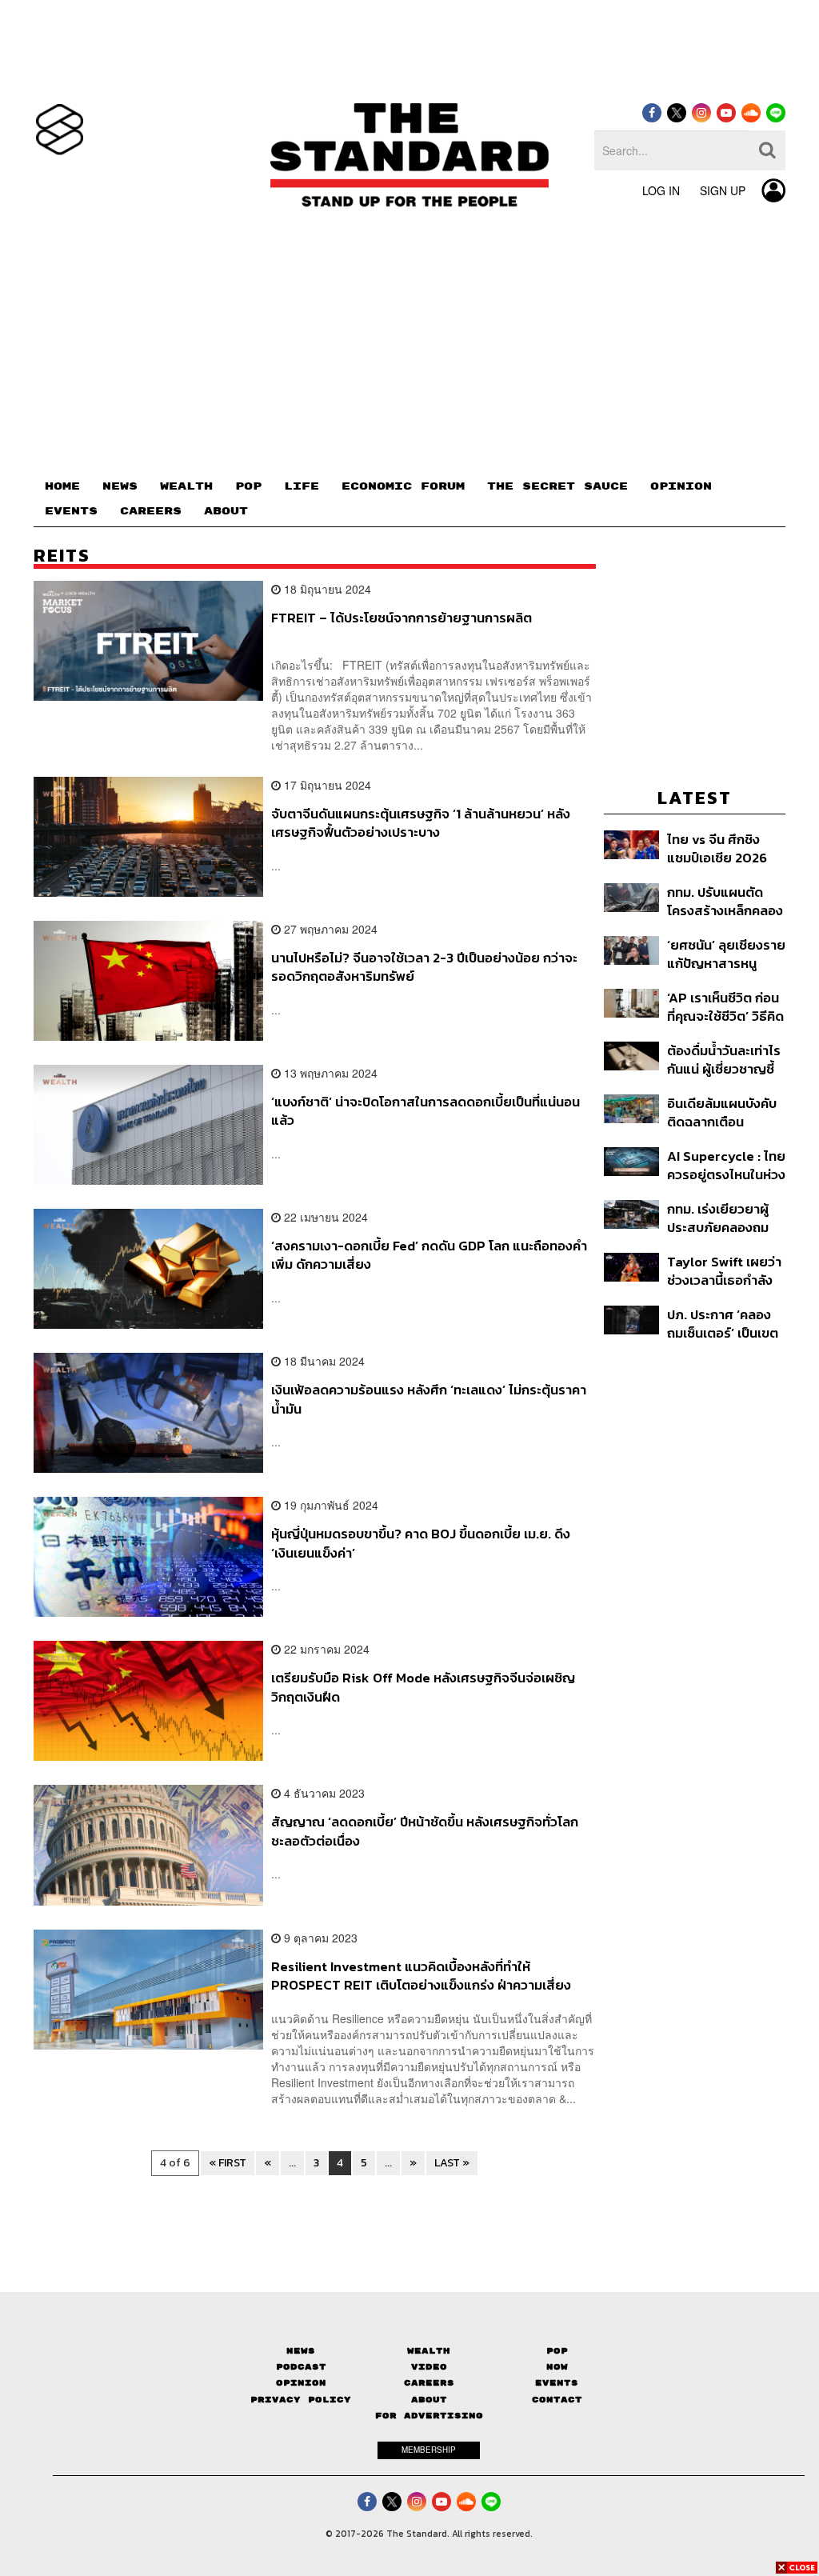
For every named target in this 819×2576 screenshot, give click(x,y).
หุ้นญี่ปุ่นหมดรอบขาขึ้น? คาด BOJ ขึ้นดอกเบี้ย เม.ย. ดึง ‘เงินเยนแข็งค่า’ (421, 1543)
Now (557, 2367)
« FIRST (228, 2163)
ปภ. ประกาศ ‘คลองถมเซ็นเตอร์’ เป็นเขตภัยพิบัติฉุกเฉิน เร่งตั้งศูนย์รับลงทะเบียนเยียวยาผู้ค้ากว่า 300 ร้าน (726, 1324)
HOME (62, 486)
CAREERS (151, 511)
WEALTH (186, 486)
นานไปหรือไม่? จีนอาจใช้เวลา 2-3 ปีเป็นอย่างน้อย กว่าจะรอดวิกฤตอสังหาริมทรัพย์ (424, 967)
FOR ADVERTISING (429, 2416)
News (301, 2351)
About (429, 2400)
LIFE (302, 486)
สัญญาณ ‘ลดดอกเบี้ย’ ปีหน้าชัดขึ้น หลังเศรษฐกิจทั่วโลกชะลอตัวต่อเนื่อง (425, 1831)
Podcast (301, 2367)
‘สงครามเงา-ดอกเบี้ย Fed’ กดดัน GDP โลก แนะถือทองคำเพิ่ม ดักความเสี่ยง (429, 1255)
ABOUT (226, 511)
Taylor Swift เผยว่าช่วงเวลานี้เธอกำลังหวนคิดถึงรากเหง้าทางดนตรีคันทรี (724, 1271)
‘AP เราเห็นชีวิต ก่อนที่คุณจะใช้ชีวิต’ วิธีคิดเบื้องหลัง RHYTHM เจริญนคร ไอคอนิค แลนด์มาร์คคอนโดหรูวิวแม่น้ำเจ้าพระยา (725, 1007)
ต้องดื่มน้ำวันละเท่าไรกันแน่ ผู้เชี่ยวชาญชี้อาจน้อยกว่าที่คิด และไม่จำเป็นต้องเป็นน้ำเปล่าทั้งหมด (726, 1060)
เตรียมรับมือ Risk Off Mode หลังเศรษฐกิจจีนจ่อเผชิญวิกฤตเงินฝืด (423, 1687)
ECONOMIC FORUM (403, 486)
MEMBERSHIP (429, 2450)
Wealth (429, 2351)
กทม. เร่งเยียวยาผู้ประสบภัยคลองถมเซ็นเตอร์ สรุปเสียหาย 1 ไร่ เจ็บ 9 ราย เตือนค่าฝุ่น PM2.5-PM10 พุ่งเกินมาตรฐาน (720, 1218)
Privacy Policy (301, 2400)
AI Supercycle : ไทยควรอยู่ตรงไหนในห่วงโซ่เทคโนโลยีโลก (726, 1165)
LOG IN (661, 190)
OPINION (681, 486)
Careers (429, 2383)
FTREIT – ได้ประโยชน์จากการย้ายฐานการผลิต (402, 618)
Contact (557, 2400)
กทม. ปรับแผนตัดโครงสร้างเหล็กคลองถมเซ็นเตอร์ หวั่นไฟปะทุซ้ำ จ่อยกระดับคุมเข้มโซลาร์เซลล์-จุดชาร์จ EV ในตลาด (725, 901)
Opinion (301, 2383)
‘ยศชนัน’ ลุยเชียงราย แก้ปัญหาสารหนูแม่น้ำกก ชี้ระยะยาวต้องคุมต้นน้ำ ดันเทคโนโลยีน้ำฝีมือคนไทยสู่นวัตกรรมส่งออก (726, 954)
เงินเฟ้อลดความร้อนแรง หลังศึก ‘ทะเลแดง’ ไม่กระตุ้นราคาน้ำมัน (429, 1399)
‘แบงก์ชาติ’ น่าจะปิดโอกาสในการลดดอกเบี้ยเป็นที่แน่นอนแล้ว (425, 1111)
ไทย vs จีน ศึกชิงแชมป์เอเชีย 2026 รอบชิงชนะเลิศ (717, 848)
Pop (557, 2351)
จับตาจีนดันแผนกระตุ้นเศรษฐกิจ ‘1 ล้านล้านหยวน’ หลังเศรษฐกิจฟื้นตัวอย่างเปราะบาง (421, 823)
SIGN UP (723, 190)
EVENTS (71, 511)
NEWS (120, 486)
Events (557, 2383)
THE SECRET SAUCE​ (557, 486)
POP (248, 486)
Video (429, 2367)
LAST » (452, 2163)
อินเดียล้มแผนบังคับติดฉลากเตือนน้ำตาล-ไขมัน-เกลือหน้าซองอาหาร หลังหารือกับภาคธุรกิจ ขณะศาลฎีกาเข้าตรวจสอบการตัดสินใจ (723, 1112)
